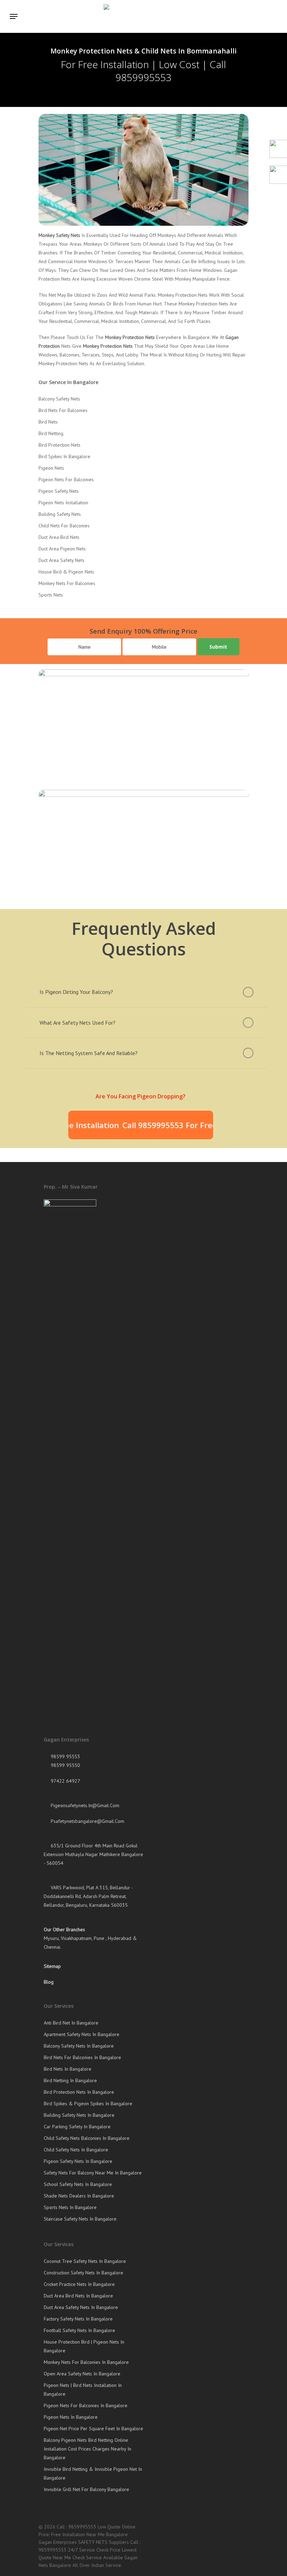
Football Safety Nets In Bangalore (79, 2330)
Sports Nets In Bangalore (70, 2207)
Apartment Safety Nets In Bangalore (82, 2034)
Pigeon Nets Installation (63, 503)
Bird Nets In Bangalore (68, 2069)
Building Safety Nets (60, 514)
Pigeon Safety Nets (59, 491)
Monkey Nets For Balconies (67, 583)
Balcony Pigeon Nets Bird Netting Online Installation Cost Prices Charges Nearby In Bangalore (87, 2449)
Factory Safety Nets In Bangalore (78, 2319)
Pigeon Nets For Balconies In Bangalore (86, 2405)
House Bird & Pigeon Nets (66, 572)
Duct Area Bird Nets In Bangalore (78, 2296)
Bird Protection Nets (59, 445)
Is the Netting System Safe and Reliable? (89, 1053)
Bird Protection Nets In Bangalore (79, 2092)
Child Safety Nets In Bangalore (76, 2150)
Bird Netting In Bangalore (70, 2080)
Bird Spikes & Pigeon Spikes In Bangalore (88, 2104)
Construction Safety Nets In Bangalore (83, 2273)
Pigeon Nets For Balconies (66, 479)
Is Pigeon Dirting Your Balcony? (76, 992)
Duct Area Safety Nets (61, 560)
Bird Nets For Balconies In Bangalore (82, 2057)
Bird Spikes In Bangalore (64, 456)
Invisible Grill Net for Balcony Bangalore (86, 2489)
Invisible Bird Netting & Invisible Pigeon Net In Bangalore (93, 2473)
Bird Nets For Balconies (63, 410)
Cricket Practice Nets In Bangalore (79, 2284)
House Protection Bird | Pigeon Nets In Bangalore (84, 2346)
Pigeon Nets (51, 468)
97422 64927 (65, 1781)
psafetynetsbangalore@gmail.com (87, 1821)
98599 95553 (65, 1756)
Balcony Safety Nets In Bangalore (79, 2046)
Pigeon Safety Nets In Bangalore (78, 2161)
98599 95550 (65, 1765)
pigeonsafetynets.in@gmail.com (84, 1805)
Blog (49, 1982)
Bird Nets (48, 422)
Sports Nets (51, 595)
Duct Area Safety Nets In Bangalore (81, 2307)
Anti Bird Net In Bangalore (71, 2023)
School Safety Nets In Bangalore (78, 2184)
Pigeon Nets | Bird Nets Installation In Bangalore (83, 2390)
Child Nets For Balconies (64, 526)
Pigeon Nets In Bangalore (71, 2417)
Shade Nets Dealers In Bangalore (79, 2196)
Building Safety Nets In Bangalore (79, 2115)
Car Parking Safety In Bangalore (77, 2127)
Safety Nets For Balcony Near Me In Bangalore (93, 2173)
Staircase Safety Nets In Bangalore (80, 2219)
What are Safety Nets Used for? (78, 1023)
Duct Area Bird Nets (59, 537)
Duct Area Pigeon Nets (62, 549)
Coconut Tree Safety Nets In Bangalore (85, 2261)
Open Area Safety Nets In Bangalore (82, 2374)
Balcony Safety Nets (59, 399)
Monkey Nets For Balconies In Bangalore (86, 2362)
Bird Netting (51, 433)
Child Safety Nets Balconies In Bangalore (87, 2138)
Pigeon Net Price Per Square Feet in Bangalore (93, 2429)
